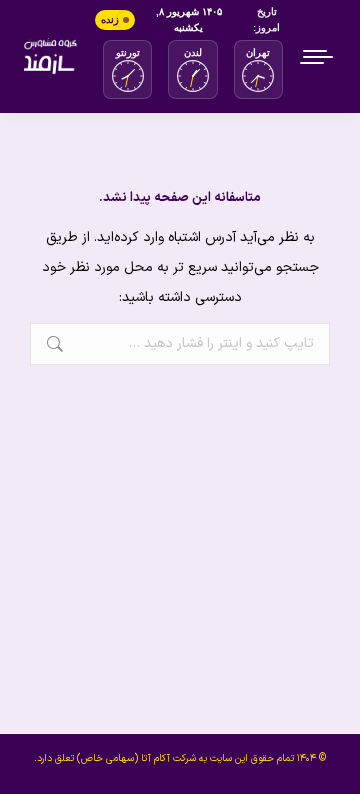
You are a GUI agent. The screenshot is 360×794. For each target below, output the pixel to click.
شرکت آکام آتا (168, 758)
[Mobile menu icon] (318, 57)
